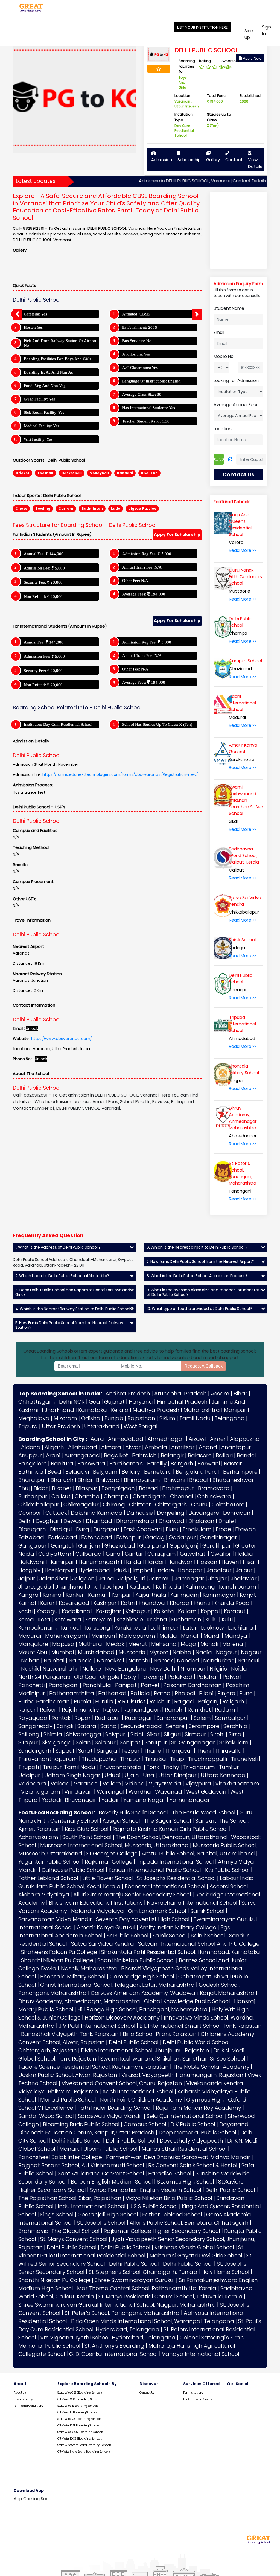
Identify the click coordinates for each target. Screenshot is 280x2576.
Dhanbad (99, 1521)
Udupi (112, 1775)
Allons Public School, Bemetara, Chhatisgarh (189, 2223)
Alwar (133, 1447)
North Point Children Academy (141, 2100)
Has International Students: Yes (149, 408)
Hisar (250, 1562)
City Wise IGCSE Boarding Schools (80, 2439)
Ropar (83, 1718)
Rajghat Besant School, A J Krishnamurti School (81, 2165)
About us (20, 2393)
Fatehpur (129, 1537)
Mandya (236, 1636)
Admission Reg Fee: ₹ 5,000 (147, 554)
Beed (54, 1472)
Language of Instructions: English (151, 381)
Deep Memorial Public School (197, 2132)
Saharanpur (173, 1718)
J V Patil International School (97, 2026)
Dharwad (171, 1521)
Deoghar (47, 1521)
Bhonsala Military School (73, 1977)
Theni (204, 1751)
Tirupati (29, 1767)
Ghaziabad (120, 1546)
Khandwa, (152, 1603)
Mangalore (33, 1644)
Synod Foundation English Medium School (146, 2190)
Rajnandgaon (142, 1710)
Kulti (227, 1619)
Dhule (226, 1521)
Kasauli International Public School (155, 1870)
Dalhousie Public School (73, 1870)
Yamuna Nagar (144, 1800)
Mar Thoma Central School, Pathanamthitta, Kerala (147, 2288)
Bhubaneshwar (233, 1480)
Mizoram (65, 1418)
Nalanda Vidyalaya (97, 1911)
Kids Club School (87, 1829)
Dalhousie (140, 1513)
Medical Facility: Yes (41, 426)
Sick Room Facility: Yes (44, 412)
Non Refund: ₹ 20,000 (43, 596)
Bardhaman (126, 1464)
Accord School (229, 1886)
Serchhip (235, 1726)
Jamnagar (189, 1578)
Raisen (49, 1710)
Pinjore (226, 1693)
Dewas (73, 1521)
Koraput (235, 1611)
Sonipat (130, 1742)
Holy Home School (225, 2272)
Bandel (246, 1455)
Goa (94, 1402)
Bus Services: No (137, 341)
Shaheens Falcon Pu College (59, 1952)
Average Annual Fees (236, 405)
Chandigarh (149, 1496)
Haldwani (31, 1562)
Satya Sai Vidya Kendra (103, 1944)
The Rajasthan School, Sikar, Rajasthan (70, 2198)
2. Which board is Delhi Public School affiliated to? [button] (62, 1276)
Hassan (207, 1562)
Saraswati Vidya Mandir (110, 2116)
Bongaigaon (118, 1488)
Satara (87, 1726)
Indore (165, 1570)
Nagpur (251, 1652)
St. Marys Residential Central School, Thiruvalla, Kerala (170, 2297)
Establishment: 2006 (140, 327)
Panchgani (64, 1685)
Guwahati (193, 1554)
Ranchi (174, 1710)
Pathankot (112, 1693)
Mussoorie (132, 1652)
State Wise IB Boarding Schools (78, 2406)
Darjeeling (171, 1513)
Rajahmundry (80, 1710)
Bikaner (62, 1488)
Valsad (60, 1784)
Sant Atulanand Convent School (101, 2173)
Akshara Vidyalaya (44, 1895)
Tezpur (131, 1751)
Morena (233, 1644)
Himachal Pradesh (182, 1402)
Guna (113, 1554)
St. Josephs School (101, 2223)
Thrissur (130, 1759)
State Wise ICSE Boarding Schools (79, 2419)
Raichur (160, 1701)
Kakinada (169, 1587)
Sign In (270, 30)
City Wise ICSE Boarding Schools (78, 2425)
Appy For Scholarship (177, 534)
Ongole (110, 1677)
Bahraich (144, 1455)
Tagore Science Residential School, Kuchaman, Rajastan (94, 2067)
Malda (168, 1636)
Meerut (138, 1644)
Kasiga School (121, 1821)
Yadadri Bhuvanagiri (70, 1800)
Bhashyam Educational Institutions (96, 1903)
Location (223, 429)
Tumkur (229, 1767)
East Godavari (143, 1529)
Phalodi (185, 1693)
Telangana (230, 1418)
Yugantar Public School (49, 1862)
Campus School (145, 2124)
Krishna (157, 1619)
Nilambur (193, 1669)
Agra (97, 1439)
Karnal (27, 1603)
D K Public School (193, 2124)
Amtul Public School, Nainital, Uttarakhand (198, 1854)
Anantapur (236, 1447)
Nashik (30, 1669)
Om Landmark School (157, 1911)
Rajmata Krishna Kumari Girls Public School (170, 1829)
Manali (190, 1636)
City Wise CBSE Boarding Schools (79, 2399)
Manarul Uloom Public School (98, 2149)
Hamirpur (61, 1562)
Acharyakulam (38, 1837)
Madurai (30, 1636)
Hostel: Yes (33, 327)
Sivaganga (57, 1742)
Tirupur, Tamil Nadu (69, 1767)
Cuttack (56, 1513)
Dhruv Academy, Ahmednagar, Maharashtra (79, 2001)
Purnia (82, 1701)
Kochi (25, 1611)
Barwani (209, 1464)
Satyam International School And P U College (199, 1944)
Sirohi (217, 1734)
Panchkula (97, 1685)
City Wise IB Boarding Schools (77, 2412)
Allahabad (83, 1447)
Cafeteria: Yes (35, 314)
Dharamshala (135, 1521)
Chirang (114, 1505)
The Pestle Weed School (204, 1812)
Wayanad (169, 1792)
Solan (83, 1742)
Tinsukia (155, 1759)
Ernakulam (197, 1529)
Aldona (31, 1447)
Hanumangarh (99, 1562)
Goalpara (152, 1546)
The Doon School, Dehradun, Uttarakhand (171, 1837)
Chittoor (140, 1505)
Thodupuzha (99, 1759)
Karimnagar (219, 1595)
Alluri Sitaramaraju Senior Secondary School (132, 1895)
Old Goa (85, 1677)
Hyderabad (94, 1570)
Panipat (126, 1685)
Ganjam (89, 1546)
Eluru (172, 1529)
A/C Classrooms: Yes (140, 368)
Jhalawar (244, 1578)
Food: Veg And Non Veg (45, 386)
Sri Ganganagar (193, 1742)
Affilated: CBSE (136, 314)
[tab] (74, 1248)
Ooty (130, 1677)
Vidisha (135, 1784)
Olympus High (205, 2100)
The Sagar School (168, 1821)
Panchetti (31, 1685)
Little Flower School (108, 1878)
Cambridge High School (142, 1977)
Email (219, 332)
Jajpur (27, 1578)
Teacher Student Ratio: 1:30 (146, 421)
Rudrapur (108, 1718)
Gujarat (114, 1402)
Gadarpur (182, 1537)
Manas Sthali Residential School (184, 2149)
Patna (162, 1693)
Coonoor (30, 1513)
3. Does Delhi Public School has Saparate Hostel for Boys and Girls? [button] (73, 1292)
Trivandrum (199, 1767)
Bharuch (62, 1480)
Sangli (65, 1726)
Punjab (114, 1418)
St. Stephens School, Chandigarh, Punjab (143, 2272)
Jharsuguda (35, 1587)
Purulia (104, 1701)
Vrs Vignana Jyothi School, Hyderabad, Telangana (108, 2338)
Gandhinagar (218, 1537)
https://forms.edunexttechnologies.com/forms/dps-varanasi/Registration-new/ (120, 774)
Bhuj (24, 1488)
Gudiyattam (55, 1554)
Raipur (27, 1710)
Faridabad (63, 1537)
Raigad (184, 1701)
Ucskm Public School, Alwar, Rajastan (68, 2075)
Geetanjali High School (108, 2214)
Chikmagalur (81, 1505)
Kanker (75, 1595)
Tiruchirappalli (208, 1759)
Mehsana (164, 1644)
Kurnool (71, 1628)
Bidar (41, 1488)
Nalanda (81, 1660)
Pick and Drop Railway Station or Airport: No (61, 343)
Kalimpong (200, 1587)
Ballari (224, 1455)
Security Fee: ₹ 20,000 (43, 582)
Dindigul (61, 1529)
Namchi (139, 1660)
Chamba (87, 1496)
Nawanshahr (60, 1669)
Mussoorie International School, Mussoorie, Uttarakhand (114, 1845)
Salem (202, 1718)
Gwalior (221, 1554)
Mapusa (63, 1644)
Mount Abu (33, 1652)
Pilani (206, 1693)
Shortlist (159, 73)
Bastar (233, 1464)
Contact (234, 160)
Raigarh (233, 1701)
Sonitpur (156, 1742)
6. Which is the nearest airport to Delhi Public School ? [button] (197, 1247)
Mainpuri (103, 1636)
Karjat (248, 1595)
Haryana (141, 1402)
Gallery (213, 160)
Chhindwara (214, 1496)
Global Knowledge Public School (187, 2001)
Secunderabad (141, 1726)
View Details (255, 163)
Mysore (159, 1652)
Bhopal (199, 1480)
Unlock (32, 1028)
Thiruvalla (228, 1751)
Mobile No (224, 356)
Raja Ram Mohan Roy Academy (199, 2108)
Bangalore (33, 1464)
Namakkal (110, 1660)
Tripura (28, 1426)
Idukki (121, 1570)
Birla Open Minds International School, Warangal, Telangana (153, 2321)
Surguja (107, 1751)
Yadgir (110, 1800)
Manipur (235, 1410)
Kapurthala (151, 1595)
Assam (220, 1394)
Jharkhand (59, 1410)
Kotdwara (68, 1619)
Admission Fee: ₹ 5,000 (44, 568)
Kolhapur (138, 1611)
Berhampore (240, 1472)
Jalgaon (83, 1578)
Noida (239, 1669)
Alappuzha (245, 1439)
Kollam (187, 1611)
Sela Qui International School (185, 2116)
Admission (162, 160)
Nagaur (226, 1652)
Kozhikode (130, 1619)
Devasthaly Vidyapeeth (191, 2141)
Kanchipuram (238, 1587)
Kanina (52, 1595)
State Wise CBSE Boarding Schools (80, 2393)
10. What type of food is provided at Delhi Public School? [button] (199, 1309)
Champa (116, 1496)
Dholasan (201, 1521)
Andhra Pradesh (128, 1394)
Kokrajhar (109, 1611)
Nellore (92, 1669)
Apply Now (252, 58)
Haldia (244, 1554)
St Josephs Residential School (176, 1878)
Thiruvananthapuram (48, 1759)
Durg (83, 1529)
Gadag (155, 1537)
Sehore (175, 1726)
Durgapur (106, 1529)
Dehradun (237, 1513)
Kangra (28, 1595)
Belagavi (77, 1472)
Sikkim (167, 1418)
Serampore (204, 1726)
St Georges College (112, 1854)
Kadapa (141, 1587)
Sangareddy (35, 1726)
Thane (152, 1751)
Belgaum (105, 1472)
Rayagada (33, 1718)
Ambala (156, 1447)
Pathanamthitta (72, 1693)
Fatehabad (97, 1537)
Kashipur (105, 1603)
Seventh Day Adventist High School (143, 1919)
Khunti (202, 1603)
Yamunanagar (190, 1800)
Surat (85, 1751)
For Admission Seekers (197, 2399)
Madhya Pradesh (156, 1410)
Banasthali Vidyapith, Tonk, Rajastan (70, 2034)
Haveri (230, 1562)
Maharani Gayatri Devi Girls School (196, 2256)
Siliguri (172, 1734)
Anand (208, 1447)
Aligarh (54, 1447)
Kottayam (99, 1619)
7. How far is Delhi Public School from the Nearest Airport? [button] (200, 1262)
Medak (115, 1644)
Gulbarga (89, 1554)
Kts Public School (227, 1870)
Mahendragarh (66, 1636)
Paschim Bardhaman (192, 1685)
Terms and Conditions (28, 2406)
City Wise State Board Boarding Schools (84, 2452)
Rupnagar (138, 1718)
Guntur (134, 1554)
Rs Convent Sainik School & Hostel (193, 2165)
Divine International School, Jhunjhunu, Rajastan (145, 2050)
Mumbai (63, 1652)
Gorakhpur (217, 1546)
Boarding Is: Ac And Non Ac (48, 372)
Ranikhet (199, 1710)
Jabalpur (219, 1570)
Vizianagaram (41, 1792)
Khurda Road (232, 1603)
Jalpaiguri (132, 1578)
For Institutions (193, 2393)
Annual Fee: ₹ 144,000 (44, 554)
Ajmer (218, 1439)
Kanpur (121, 1595)
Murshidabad (96, 1652)
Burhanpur (33, 1496)
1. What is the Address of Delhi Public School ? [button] (58, 1247)
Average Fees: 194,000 (144, 594)
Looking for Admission (236, 381)
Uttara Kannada (223, 1775)
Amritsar (183, 1447)
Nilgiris (218, 1669)
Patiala (140, 1693)
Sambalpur (230, 1718)
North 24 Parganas (44, 1677)
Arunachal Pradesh (180, 1394)
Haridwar (180, 1562)
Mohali (209, 1644)
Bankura (62, 1464)
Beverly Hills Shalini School (133, 1812)
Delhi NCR (72, 1402)
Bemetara (158, 1472)
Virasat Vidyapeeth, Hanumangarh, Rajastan (182, 2075)
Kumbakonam (38, 1628)
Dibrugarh (32, 1529)
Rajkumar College (109, 1862)
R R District (132, 1701)
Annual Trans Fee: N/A (142, 567)
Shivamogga (84, 1734)
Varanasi (86, 1784)
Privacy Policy (23, 2399)
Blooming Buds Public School (81, 2124)
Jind (93, 1587)
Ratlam (225, 1710)
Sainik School (207, 1911)
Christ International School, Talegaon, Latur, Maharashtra (117, 1985)
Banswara (91, 1464)
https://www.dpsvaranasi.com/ (61, 1039)
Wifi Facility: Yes (38, 439)
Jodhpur (114, 1587)
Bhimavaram (142, 1480)
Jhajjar (218, 1578)
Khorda (180, 1603)
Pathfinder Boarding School (115, 2108)
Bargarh (182, 1464)
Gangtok (62, 1546)
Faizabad (31, 1537)
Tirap (177, 1759)
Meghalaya (34, 1418)
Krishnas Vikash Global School (194, 2247)
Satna (109, 1726)
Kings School (57, 2214)
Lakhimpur (165, 1628)
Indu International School (92, 2206)
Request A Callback (203, 1366)
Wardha (140, 1792)
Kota (44, 1619)
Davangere (204, 1513)
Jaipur (244, 1570)
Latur (190, 1628)
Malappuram (137, 1636)
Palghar (208, 1677)
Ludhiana (241, 1628)
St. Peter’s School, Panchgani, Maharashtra (122, 2313)
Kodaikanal (77, 1611)
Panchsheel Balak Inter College (60, 2157)
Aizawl (197, 1439)
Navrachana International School (192, 1903)
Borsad (148, 1488)
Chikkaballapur (39, 1505)
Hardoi (154, 1562)
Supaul (65, 1751)
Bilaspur (87, 1488)
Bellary (131, 1472)
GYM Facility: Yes (39, 399)
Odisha (91, 1418)
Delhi (25, 1521)
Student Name (229, 308)
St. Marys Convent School (74, 2239)
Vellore (112, 1784)
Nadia (204, 1652)
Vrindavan (78, 1792)
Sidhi (137, 1734)
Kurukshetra (130, 1628)
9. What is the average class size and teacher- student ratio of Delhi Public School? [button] (205, 1292)
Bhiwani (175, 1480)
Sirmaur (196, 1734)
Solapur (105, 1742)
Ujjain (132, 1775)
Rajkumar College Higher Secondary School (162, 2231)
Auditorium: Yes (136, 354)
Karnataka (93, 1410)
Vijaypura (198, 1784)
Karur (47, 1603)
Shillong (29, 1734)
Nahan (30, 1660)
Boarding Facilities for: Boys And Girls (57, 359)
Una (149, 1775)
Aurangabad (82, 1455)
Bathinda (31, 1472)
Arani (53, 1455)
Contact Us (238, 474)
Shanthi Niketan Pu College (57, 1960)
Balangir (172, 1455)
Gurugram (162, 1554)
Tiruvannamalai (121, 1767)
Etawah (246, 1529)
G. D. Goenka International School (113, 2354)
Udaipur (29, 1775)
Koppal (210, 1611)
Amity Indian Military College (178, 1927)
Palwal (232, 1677)
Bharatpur (32, 1480)
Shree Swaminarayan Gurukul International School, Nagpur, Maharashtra (117, 2305)
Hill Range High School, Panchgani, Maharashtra (142, 2009)
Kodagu (47, 1611)
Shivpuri (116, 1734)
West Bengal (141, 1426)
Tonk (153, 1767)
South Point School (87, 1837)
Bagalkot (116, 1455)
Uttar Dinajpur (177, 1775)
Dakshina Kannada (97, 1513)
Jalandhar (54, 1578)
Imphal (142, 1570)
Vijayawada (165, 1784)
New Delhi (163, 1669)
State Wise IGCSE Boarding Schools (80, 2432)
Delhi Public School (206, 50)
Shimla (53, 1734)
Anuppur (30, 1455)
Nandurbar (218, 1660)
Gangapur (33, 1546)
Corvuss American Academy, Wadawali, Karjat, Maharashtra (173, 1993)
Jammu (160, 1578)
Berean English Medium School (112, 2182)
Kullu (212, 1619)
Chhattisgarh (37, 1402)
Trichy (171, 1767)
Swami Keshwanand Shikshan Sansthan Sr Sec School (173, 2059)
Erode (223, 1529)
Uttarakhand (102, 1426)
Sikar (153, 1734)
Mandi (212, 1636)
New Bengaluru (126, 1669)
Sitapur (28, 1742)
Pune (246, 1693)
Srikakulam (234, 1742)
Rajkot (111, 1710)
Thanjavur (179, 1751)
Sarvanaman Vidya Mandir (55, 1919)
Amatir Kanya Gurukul (106, 1927)
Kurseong (98, 1628)
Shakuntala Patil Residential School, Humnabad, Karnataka (181, 1952)
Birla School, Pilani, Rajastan (160, 2034)
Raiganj (208, 1701)
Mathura (90, 1644)
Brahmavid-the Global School (59, 2231)
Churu (199, 1505)
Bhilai (85, 1480)
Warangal (111, 1792)
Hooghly (29, 1570)
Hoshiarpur (59, 1570)
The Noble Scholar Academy (211, 2067)
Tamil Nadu (195, 1418)
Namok (163, 1660)
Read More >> (243, 550)
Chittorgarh (171, 1505)
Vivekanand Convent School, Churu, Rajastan (122, 2083)
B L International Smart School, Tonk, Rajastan (201, 2026)
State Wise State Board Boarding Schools (84, 2445)
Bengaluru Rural (197, 1472)
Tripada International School (175, 1862)
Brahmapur (178, 1488)
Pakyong (152, 1677)
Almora (111, 1447)
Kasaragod (74, 1603)
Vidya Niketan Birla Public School (169, 2198)
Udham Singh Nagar (72, 1775)
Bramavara (214, 1488)
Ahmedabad (126, 1439)
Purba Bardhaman (44, 1701)
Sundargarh (35, 1751)
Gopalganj (184, 1546)
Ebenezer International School (165, 1886)
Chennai (182, 1496)
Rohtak (61, 1718)
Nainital (54, 1660)
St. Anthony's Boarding (114, 2346)
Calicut (61, 1496)
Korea (26, 1619)
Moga (189, 1644)
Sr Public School (128, 1936)
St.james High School (186, 2182)
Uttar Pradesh (61, 1426)
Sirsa (235, 1734)
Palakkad (180, 1677)
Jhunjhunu (69, 1587)
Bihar (240, 1394)
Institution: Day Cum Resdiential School (58, 724)
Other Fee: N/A (135, 581)
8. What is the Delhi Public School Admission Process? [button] (197, 1276)
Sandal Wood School (46, 2116)
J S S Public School (154, 2206)
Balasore (200, 1455)
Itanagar (190, 1570)
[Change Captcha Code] (230, 459)
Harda (132, 1562)
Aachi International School (138, 2091)
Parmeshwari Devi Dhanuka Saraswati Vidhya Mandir (178, 2157)
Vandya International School (201, 2354)
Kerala (120, 1410)
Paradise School (170, 2173)
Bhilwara (108, 1480)
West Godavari (206, 1792)
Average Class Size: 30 (142, 394)
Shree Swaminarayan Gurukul (135, 2280)
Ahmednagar (166, 1439)
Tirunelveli (244, 1759)
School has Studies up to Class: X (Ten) (157, 724)
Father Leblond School (48, 1878)
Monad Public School (68, 2100)
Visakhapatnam (237, 1784)
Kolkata (164, 1611)
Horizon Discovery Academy (122, 2018)
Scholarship (189, 160)
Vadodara (32, 1784)
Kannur (98, 1595)
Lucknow (212, 1628)
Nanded (188, 1660)
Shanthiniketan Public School (136, 1960)
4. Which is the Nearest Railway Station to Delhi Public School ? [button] (74, 1309)
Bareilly (157, 1464)
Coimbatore (228, 1505)
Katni (128, 1603)
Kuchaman (186, 1619)
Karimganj (184, 1595)
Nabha (182, 1652)
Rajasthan (141, 1418)
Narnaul (249, 1660)
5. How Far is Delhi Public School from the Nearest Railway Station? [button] (69, 1325)
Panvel (150, 1685)
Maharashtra (202, 1410)
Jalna (106, 1578)
